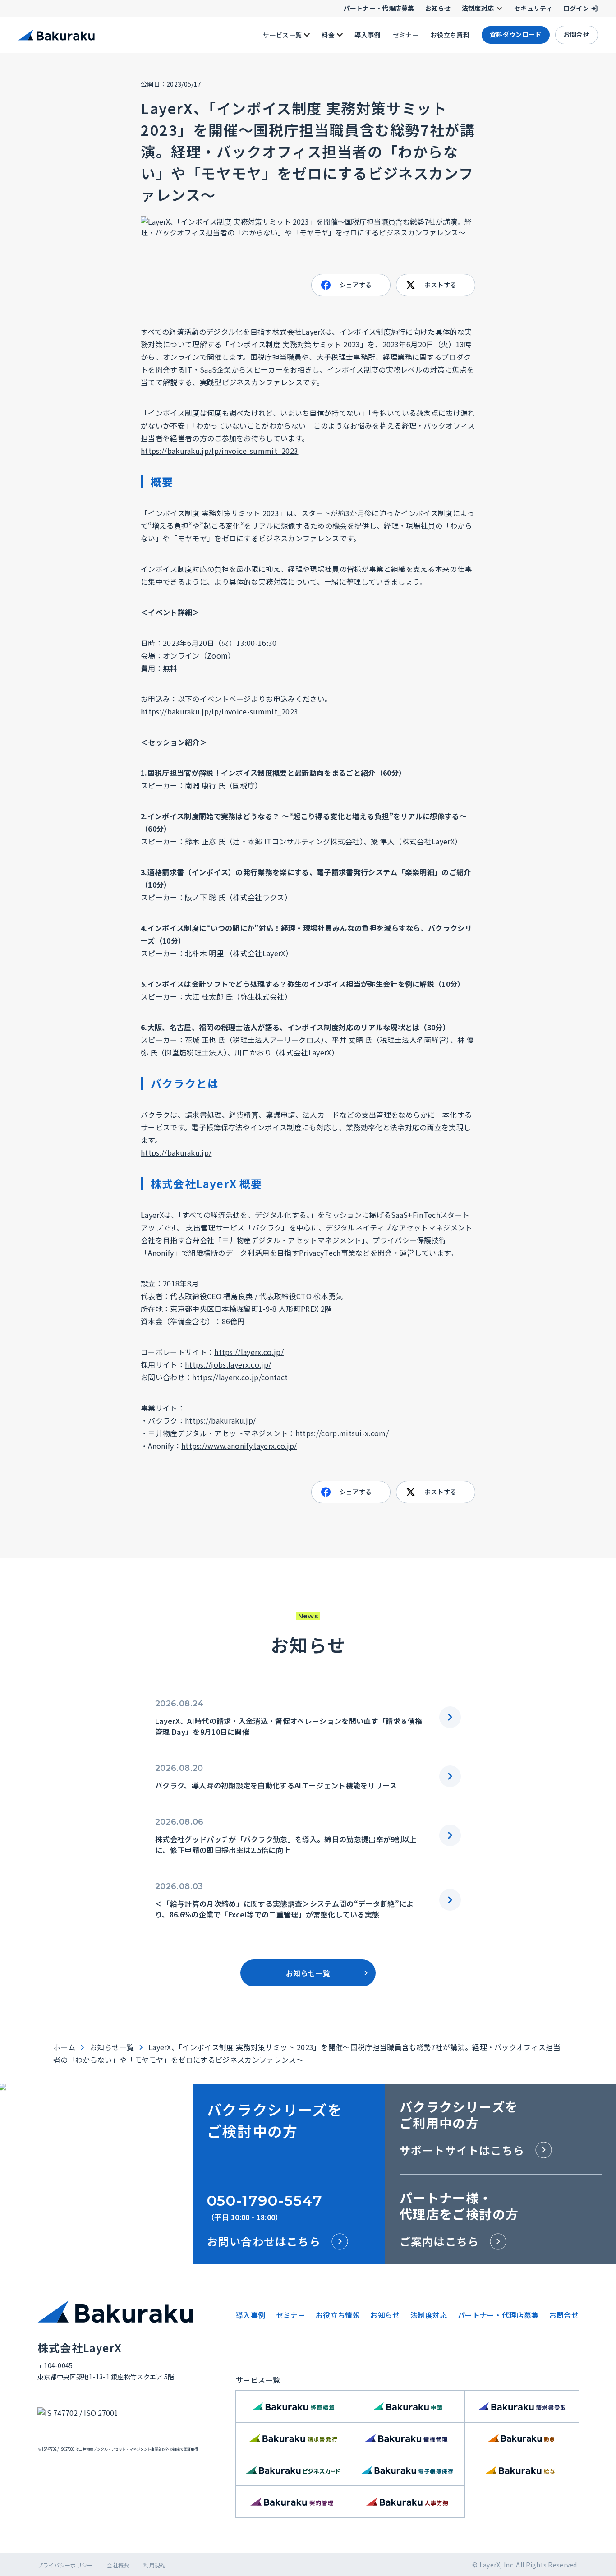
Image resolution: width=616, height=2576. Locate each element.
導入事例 (251, 2315)
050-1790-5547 (265, 2200)
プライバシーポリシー (65, 2565)
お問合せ (564, 2315)
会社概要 (118, 2565)
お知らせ (385, 2315)
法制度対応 (429, 2315)
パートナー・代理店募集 (498, 2315)
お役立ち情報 (338, 2315)
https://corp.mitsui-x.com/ (342, 1433)
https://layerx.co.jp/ (249, 1352)
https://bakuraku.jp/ (176, 1152)
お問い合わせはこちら (264, 2241)
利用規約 (154, 2565)
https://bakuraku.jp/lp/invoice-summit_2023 (219, 451)
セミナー (291, 2315)
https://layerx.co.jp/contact (240, 1377)
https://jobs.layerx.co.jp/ (228, 1364)
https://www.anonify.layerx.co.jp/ (239, 1446)
